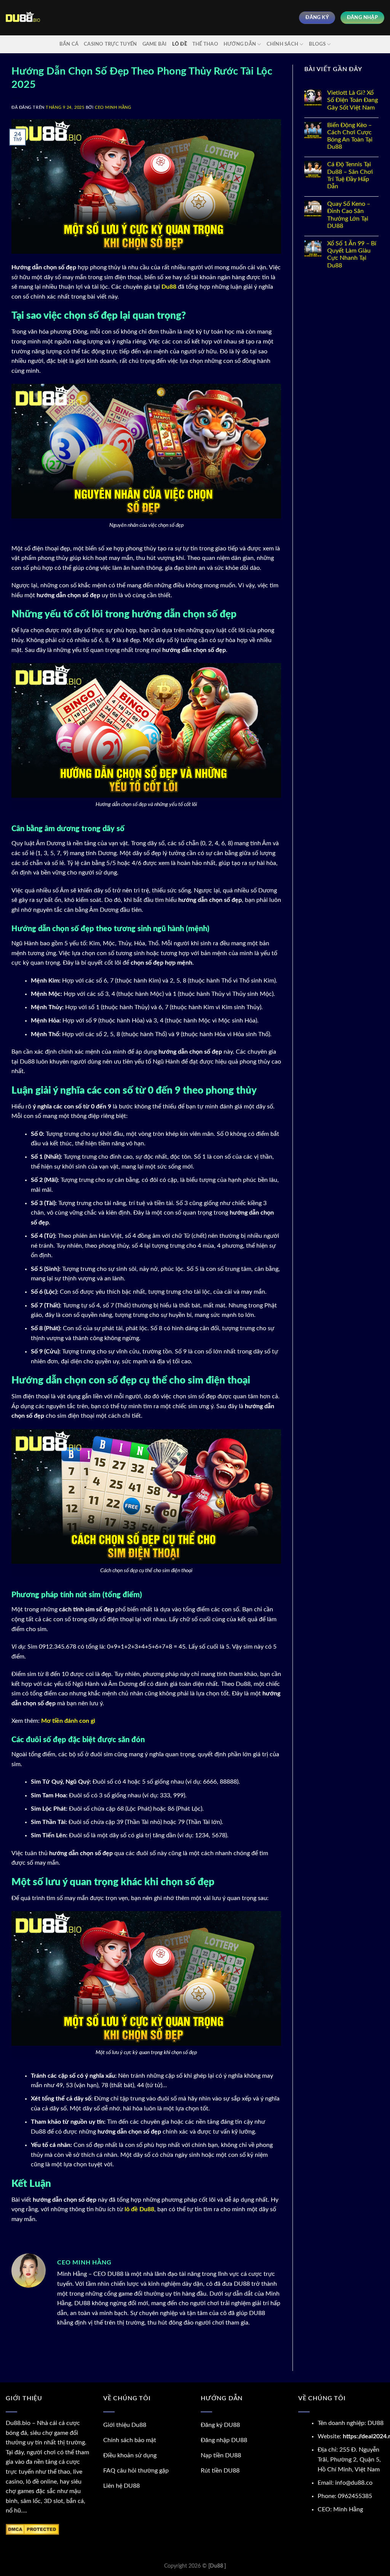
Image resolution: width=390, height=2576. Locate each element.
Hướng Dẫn (240, 44)
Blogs (317, 44)
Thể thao (205, 44)
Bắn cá (69, 44)
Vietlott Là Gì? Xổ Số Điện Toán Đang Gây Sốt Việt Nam (352, 100)
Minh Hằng (348, 2509)
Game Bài (155, 44)
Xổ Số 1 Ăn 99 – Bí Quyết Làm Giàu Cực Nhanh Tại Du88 (352, 254)
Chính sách (283, 44)
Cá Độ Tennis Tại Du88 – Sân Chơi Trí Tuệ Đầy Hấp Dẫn (350, 175)
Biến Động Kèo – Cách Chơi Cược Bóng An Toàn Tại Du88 (350, 136)
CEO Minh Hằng (113, 107)
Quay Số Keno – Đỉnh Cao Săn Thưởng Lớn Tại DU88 (349, 215)
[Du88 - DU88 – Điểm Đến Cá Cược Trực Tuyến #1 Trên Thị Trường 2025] (23, 18)
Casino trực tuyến (110, 44)
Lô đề (180, 44)
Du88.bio (18, 2423)
